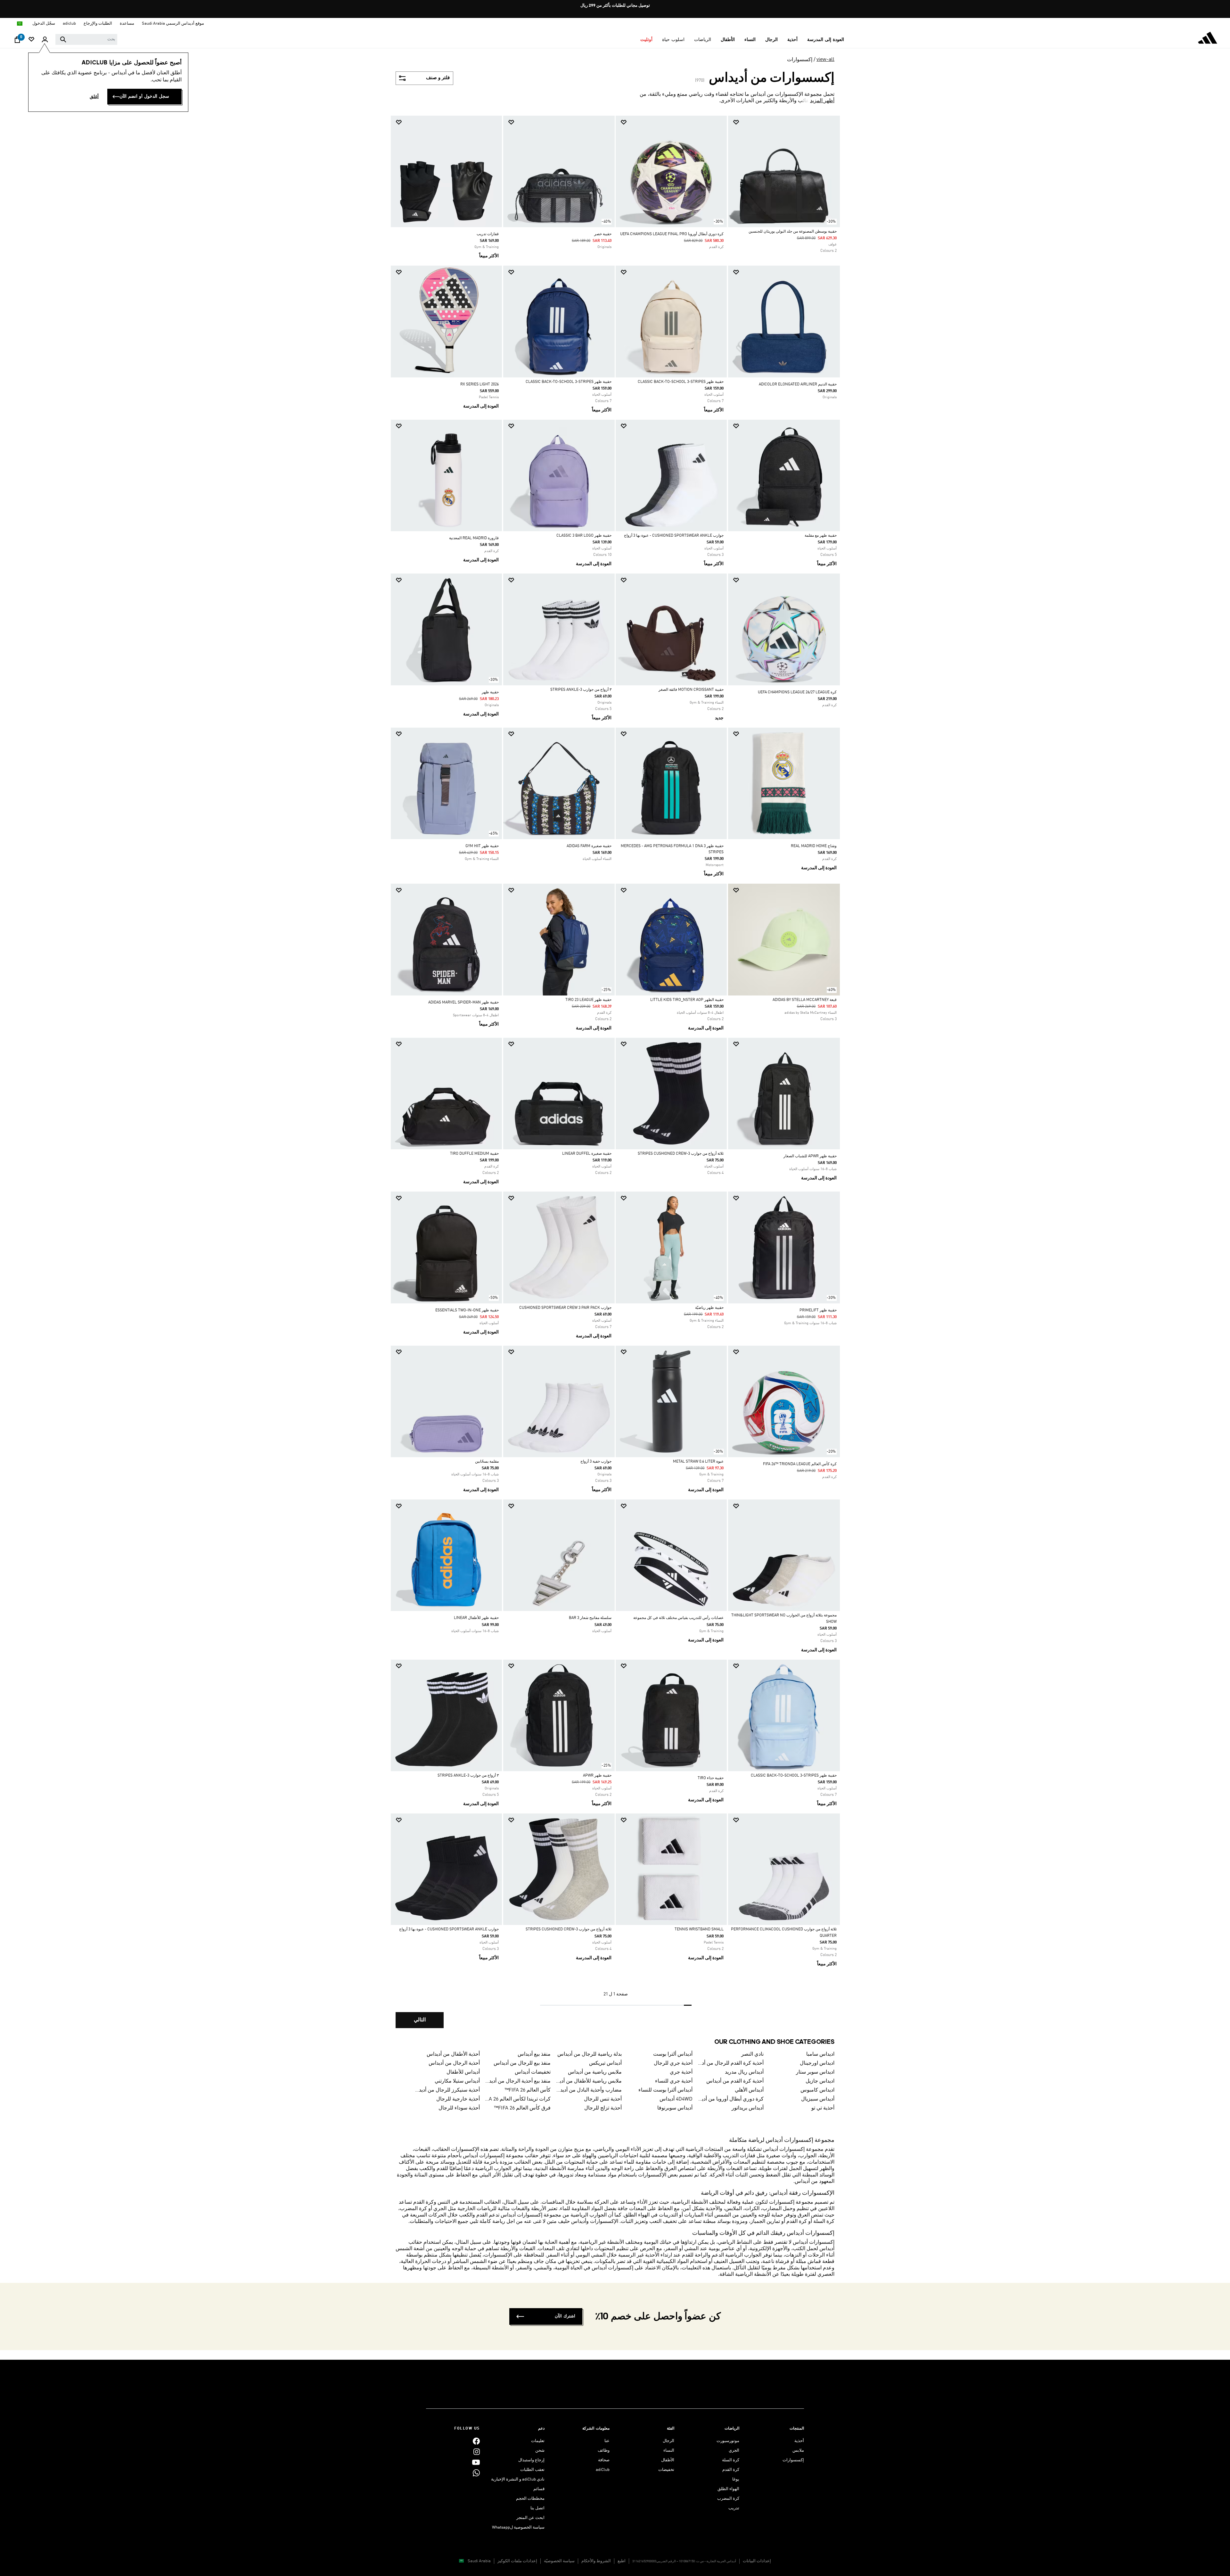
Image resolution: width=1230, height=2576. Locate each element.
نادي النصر (752, 2054)
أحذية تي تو (823, 2108)
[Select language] (19, 24)
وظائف (604, 2451)
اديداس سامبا (820, 2054)
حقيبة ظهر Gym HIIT (482, 846)
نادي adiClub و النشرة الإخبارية (518, 2479)
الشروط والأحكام (596, 2561)
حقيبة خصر (603, 234)
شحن (540, 2451)
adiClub (603, 2470)
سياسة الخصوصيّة (559, 2561)
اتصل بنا (537, 2508)
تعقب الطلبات (532, 2470)
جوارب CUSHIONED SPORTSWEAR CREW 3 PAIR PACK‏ (565, 1308)
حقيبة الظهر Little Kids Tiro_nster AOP (687, 1000)
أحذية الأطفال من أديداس (453, 2054)
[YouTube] (476, 2462)
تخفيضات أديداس (533, 2072)
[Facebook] (476, 2441)
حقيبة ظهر (490, 692)
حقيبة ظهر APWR (597, 1776)
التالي (420, 2020)
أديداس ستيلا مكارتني (457, 2081)
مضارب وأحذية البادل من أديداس (589, 2090)
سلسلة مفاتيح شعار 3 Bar (590, 1618)
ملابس (798, 2451)
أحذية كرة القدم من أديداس (735, 2081)
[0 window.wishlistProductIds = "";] (31, 40)
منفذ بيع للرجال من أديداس (522, 2063)
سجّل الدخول (44, 24)
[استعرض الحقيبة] (17, 41)
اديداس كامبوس (817, 2090)
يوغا (736, 2479)
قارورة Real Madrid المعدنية (474, 538)
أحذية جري (681, 2072)
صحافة (604, 2460)
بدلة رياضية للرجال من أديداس (590, 2054)
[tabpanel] (615, 1077)
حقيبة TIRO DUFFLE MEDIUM (474, 1154)
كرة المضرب (728, 2499)
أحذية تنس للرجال (603, 2099)
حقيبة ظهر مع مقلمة (821, 536)
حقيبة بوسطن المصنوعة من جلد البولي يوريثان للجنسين (793, 232)
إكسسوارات (800, 60)
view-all (825, 60)
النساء (669, 2451)
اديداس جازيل (820, 2081)
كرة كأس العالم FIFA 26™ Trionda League (800, 1464)
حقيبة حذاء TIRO (711, 1778)
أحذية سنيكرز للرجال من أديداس (447, 2090)
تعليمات (538, 2441)
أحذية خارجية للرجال (458, 2099)
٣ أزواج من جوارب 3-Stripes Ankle (581, 690)
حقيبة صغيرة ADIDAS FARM (589, 846)
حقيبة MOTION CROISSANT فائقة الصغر (691, 690)
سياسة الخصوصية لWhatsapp (518, 2527)
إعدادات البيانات (757, 2561)
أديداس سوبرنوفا (675, 2108)
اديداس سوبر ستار (815, 2072)
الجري (734, 2451)
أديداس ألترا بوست (673, 2054)
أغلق (94, 97)
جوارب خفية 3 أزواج (596, 1462)
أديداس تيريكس (605, 2063)
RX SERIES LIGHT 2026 (480, 384)
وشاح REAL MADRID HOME (814, 846)
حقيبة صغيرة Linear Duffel (587, 1154)
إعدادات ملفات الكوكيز (517, 2561)
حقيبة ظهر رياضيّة (709, 1308)
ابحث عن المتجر (530, 2518)
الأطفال (668, 2460)
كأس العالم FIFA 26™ (528, 2090)
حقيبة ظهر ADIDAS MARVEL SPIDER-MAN (463, 1003)
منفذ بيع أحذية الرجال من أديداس (518, 2081)
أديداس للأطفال (463, 2072)
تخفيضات (666, 2470)
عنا (607, 2441)
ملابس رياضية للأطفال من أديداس (589, 2081)
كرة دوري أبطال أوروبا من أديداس (731, 2099)
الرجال (668, 2441)
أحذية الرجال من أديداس (454, 2063)
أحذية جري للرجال (673, 2063)
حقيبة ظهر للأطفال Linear (476, 1618)
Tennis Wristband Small (699, 1929)
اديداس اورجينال (817, 2063)
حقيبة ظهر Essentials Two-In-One (467, 1310)
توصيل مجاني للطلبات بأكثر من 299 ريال (615, 6)
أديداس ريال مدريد (744, 2072)
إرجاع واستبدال (531, 2460)
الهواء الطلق (728, 2489)
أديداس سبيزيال (818, 2099)
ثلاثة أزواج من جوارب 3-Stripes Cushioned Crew (681, 1154)
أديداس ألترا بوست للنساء (665, 2090)
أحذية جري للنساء (674, 2081)
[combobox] (86, 39)
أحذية (799, 2441)
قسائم (539, 2489)
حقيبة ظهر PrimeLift (818, 1310)
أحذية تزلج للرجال (603, 2108)
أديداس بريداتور (748, 2108)
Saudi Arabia (479, 2561)
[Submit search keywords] (63, 39)
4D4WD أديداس (676, 2099)
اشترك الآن (565, 2316)
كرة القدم (731, 2470)
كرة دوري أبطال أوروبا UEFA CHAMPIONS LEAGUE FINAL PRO (672, 234)
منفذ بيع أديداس (534, 2054)
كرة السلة (731, 2460)
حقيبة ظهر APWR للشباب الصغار (810, 1156)
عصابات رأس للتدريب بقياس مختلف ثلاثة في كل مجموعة (678, 1618)
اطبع (622, 2561)
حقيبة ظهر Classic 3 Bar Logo (584, 536)
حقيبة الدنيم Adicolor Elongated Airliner (798, 384)
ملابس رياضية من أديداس (595, 2072)
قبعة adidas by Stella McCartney (805, 1000)
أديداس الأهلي (749, 2090)
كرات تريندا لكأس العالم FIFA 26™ (518, 2099)
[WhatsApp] (476, 2473)
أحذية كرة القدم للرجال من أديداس (731, 2063)
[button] (826, 40)
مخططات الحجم (530, 2499)
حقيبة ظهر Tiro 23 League (588, 1000)
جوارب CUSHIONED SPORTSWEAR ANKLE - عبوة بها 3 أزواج (674, 536)
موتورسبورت (728, 2441)
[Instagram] (477, 2452)
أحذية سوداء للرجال (459, 2108)
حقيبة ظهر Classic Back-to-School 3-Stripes (681, 382)
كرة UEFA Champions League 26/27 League (797, 692)
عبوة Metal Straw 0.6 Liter (698, 1462)
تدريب (734, 2508)
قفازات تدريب (488, 234)
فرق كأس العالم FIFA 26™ (522, 2108)
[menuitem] (826, 40)
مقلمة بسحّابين (487, 1462)
